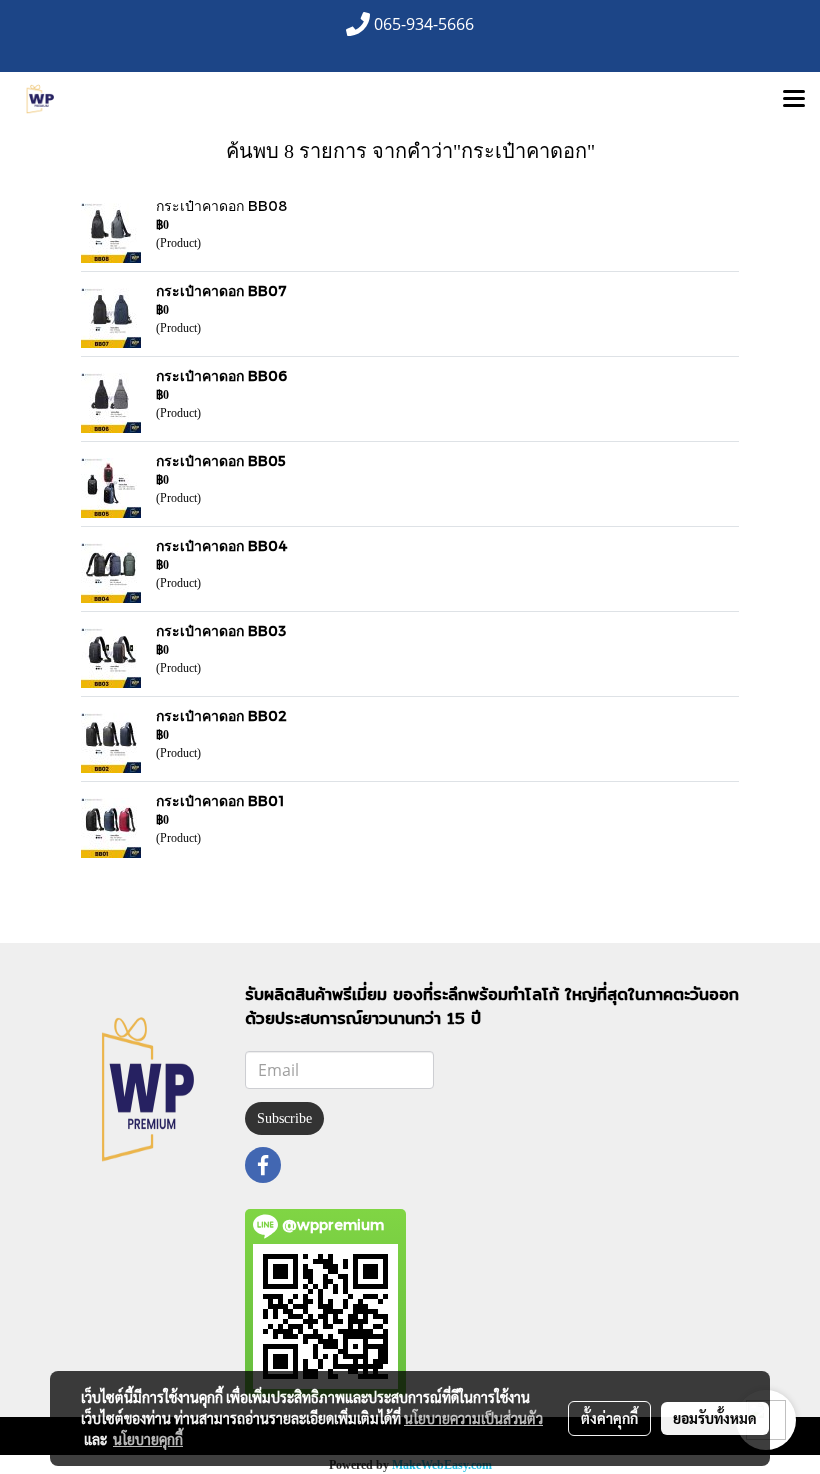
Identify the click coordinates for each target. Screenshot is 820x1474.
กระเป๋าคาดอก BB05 (221, 460)
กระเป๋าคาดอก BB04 (222, 545)
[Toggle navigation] (794, 100)
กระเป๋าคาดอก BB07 (221, 290)
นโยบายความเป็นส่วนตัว (473, 1418)
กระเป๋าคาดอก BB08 (221, 205)
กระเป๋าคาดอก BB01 (220, 800)
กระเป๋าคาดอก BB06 (221, 375)
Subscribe (284, 1118)
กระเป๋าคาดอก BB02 (221, 715)
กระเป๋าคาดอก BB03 (221, 630)
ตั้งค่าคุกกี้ (609, 1418)
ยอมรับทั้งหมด (715, 1418)
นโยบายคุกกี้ (148, 1439)
